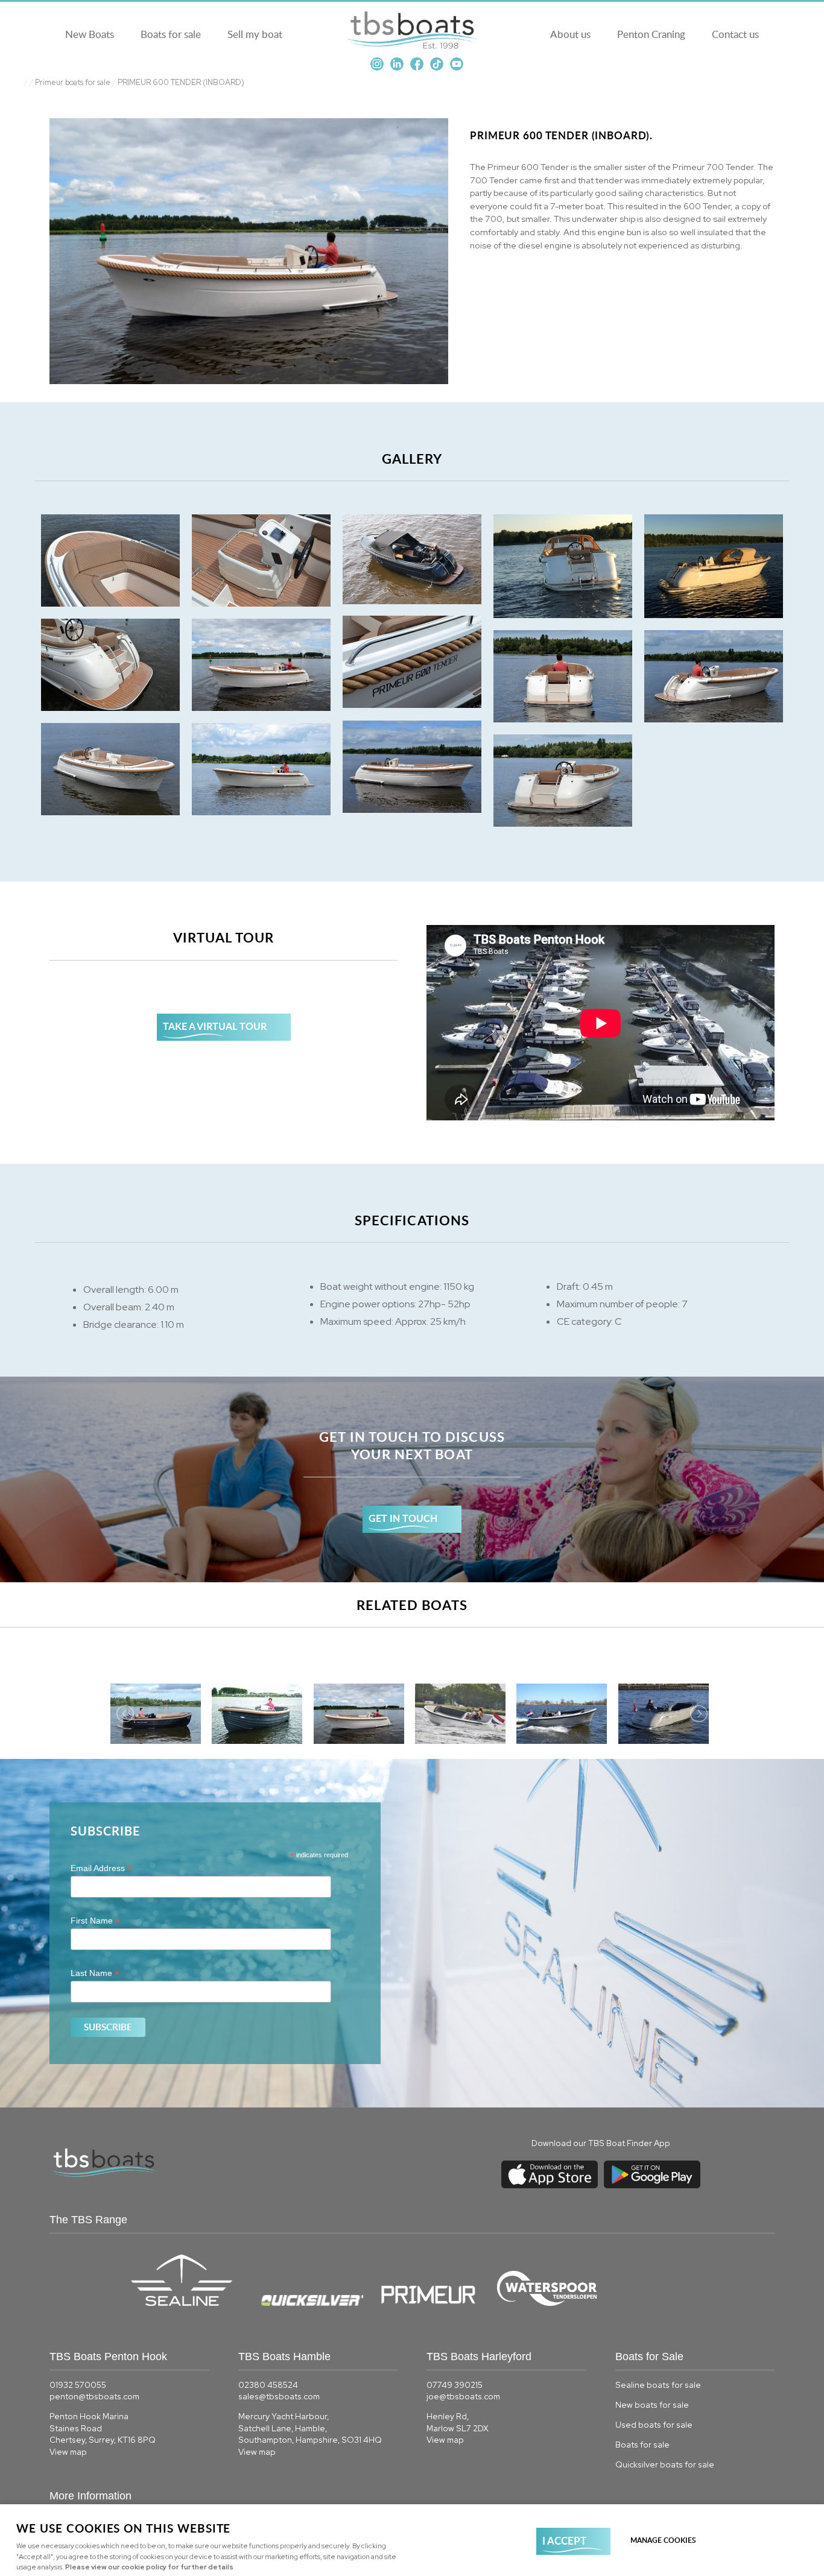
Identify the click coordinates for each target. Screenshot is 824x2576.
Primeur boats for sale (73, 82)
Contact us (735, 34)
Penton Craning (651, 34)
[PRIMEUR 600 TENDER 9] (563, 676)
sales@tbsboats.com (279, 2396)
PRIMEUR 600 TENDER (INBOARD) (181, 82)
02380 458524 (268, 2385)
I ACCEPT (564, 2540)
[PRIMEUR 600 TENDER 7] (110, 665)
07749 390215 (455, 2385)
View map (68, 2452)
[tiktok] (437, 68)
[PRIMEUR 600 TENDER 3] (412, 559)
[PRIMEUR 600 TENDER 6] (412, 662)
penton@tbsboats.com (94, 2396)
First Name (95, 1921)
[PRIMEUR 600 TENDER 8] (261, 665)
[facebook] (417, 68)
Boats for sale (171, 34)
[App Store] (550, 2188)
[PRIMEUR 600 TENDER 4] (563, 566)
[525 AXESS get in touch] (412, 1480)
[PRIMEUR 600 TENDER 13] (261, 769)
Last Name (95, 1973)
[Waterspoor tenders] (555, 2303)
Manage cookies (663, 2540)
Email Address (101, 1868)
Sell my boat (255, 34)
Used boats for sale (654, 2425)
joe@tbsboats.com (463, 2396)
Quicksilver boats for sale (665, 2464)
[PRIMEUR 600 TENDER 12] (110, 769)
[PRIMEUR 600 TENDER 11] (412, 767)
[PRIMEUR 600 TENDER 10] (714, 676)
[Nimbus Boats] (494, 2303)
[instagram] (377, 68)
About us (570, 34)
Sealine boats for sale (658, 2385)
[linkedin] (397, 68)
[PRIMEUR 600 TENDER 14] (563, 781)
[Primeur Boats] (436, 2303)
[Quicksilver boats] (319, 2303)
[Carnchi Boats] (495, 2303)
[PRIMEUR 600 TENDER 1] (110, 560)
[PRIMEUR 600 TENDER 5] (714, 566)
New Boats (90, 34)
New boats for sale (652, 2405)
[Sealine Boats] (189, 2303)
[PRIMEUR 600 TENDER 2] (261, 560)
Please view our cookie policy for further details (149, 2567)
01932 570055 (78, 2385)
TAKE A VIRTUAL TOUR (215, 1026)
